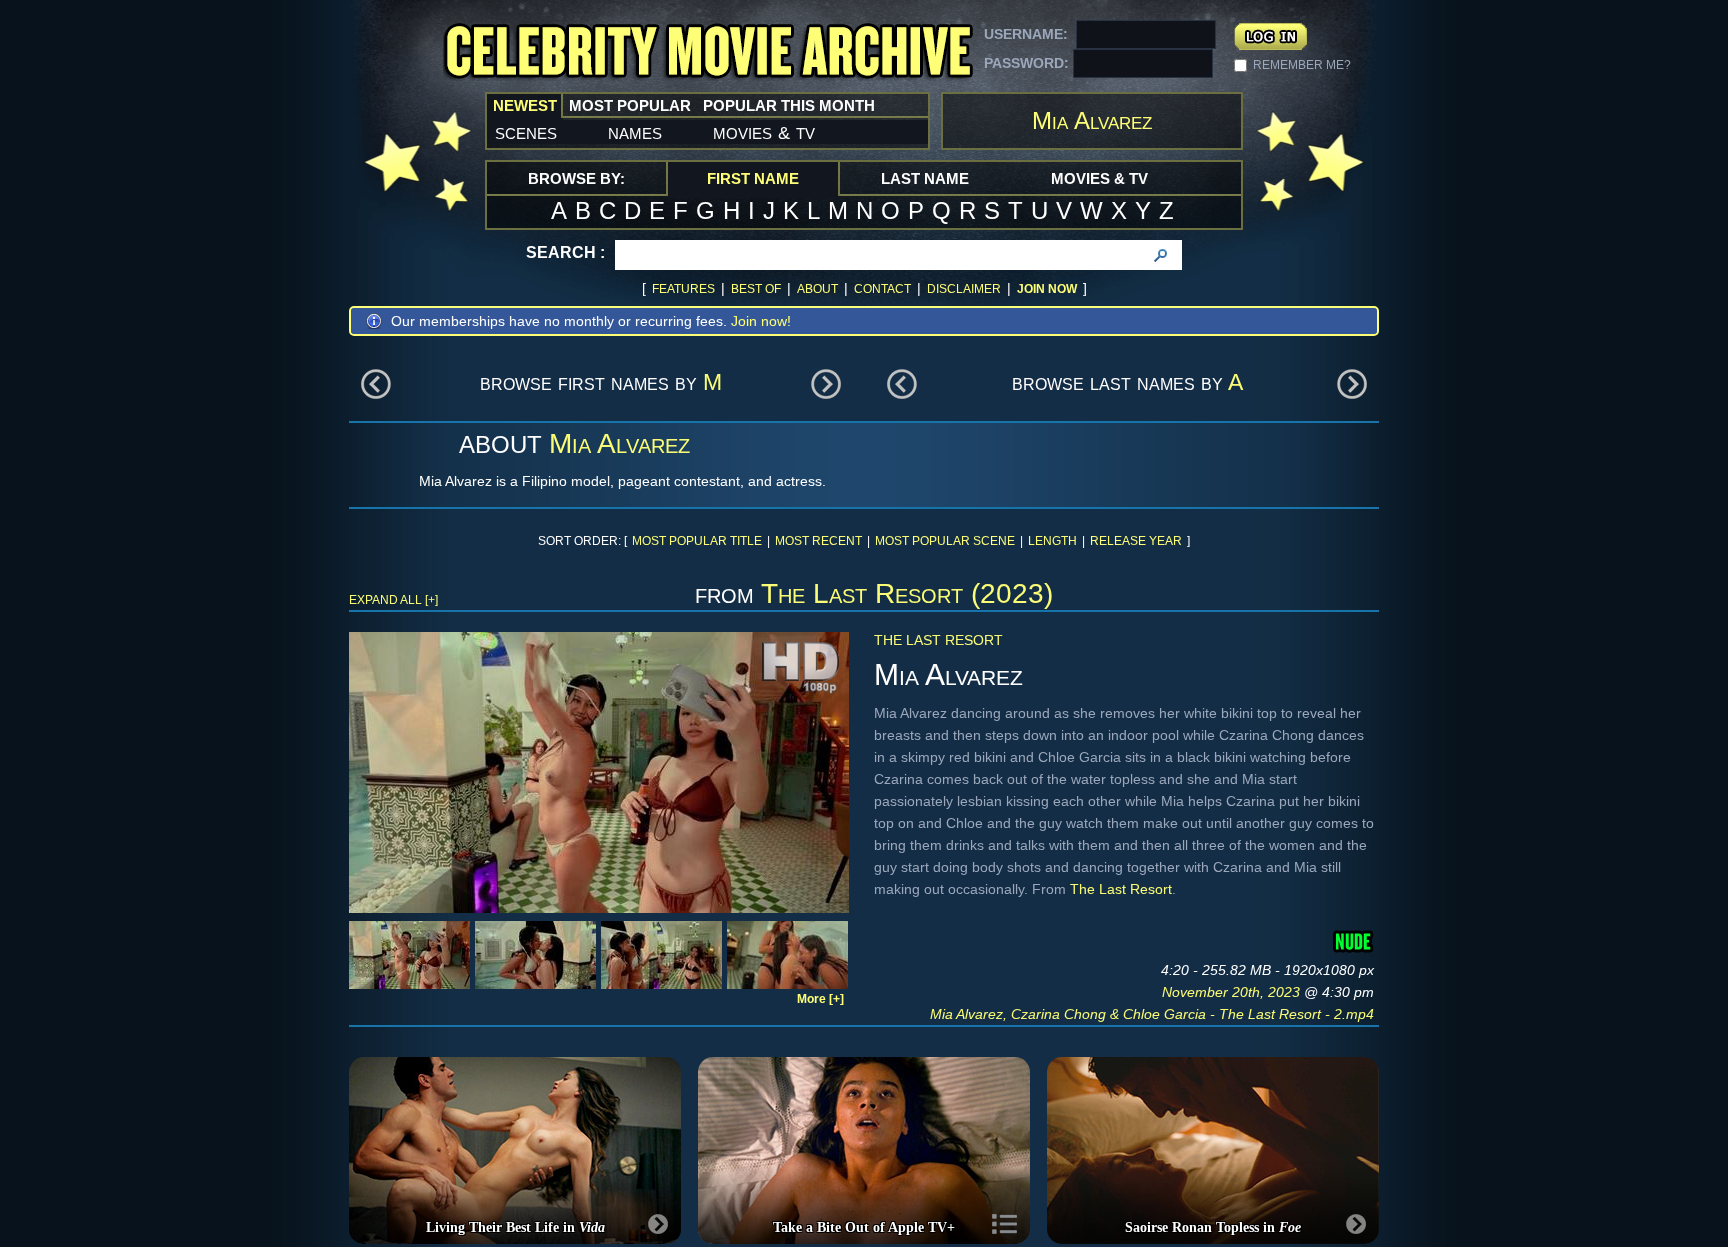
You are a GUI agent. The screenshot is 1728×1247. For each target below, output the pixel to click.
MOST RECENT (818, 541)
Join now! (761, 321)
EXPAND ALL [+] (393, 600)
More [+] (820, 999)
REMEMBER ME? (1302, 65)
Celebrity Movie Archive (708, 52)
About (817, 289)
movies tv (764, 132)
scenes (526, 132)
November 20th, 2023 (1233, 992)
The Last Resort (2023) (907, 593)
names (635, 132)
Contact (882, 289)
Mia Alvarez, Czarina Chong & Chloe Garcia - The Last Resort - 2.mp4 (1152, 1014)
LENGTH (1052, 541)
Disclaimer (964, 289)
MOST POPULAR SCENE (945, 541)
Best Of (756, 289)
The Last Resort (938, 640)
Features (683, 289)
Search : (565, 252)
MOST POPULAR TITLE (697, 541)
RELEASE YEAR (1136, 541)
